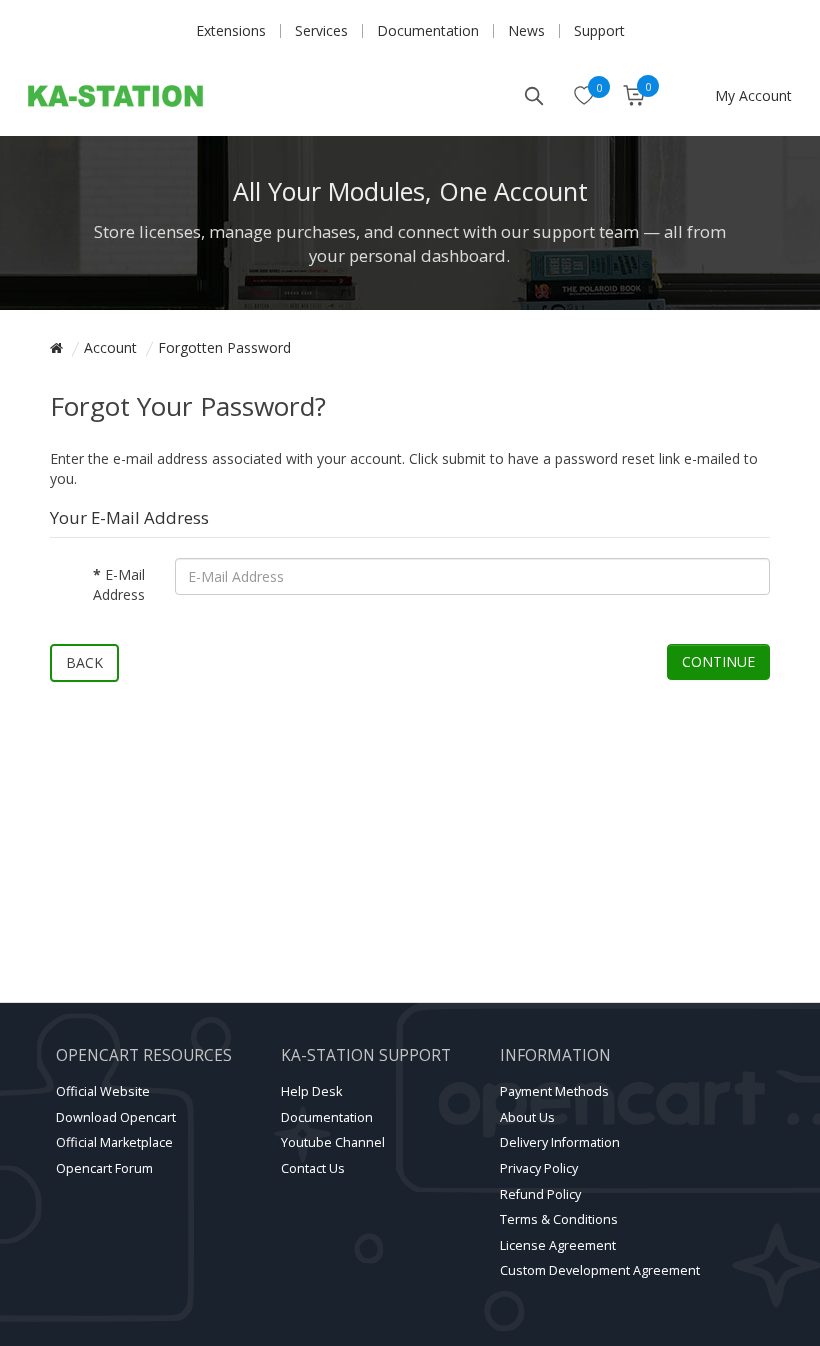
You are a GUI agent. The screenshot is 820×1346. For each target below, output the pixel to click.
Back (84, 662)
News (526, 30)
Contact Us (313, 1168)
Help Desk (311, 1091)
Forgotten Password (224, 347)
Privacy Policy (539, 1168)
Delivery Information (560, 1142)
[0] (584, 97)
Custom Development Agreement (600, 1270)
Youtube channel (333, 1142)
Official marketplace (114, 1142)
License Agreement (558, 1245)
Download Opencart (116, 1117)
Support (599, 30)
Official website (103, 1091)
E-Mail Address (119, 584)
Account (110, 347)
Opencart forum (104, 1168)
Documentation (428, 30)
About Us (527, 1117)
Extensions (231, 30)
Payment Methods (554, 1091)
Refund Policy (540, 1194)
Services (321, 30)
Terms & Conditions (559, 1219)
